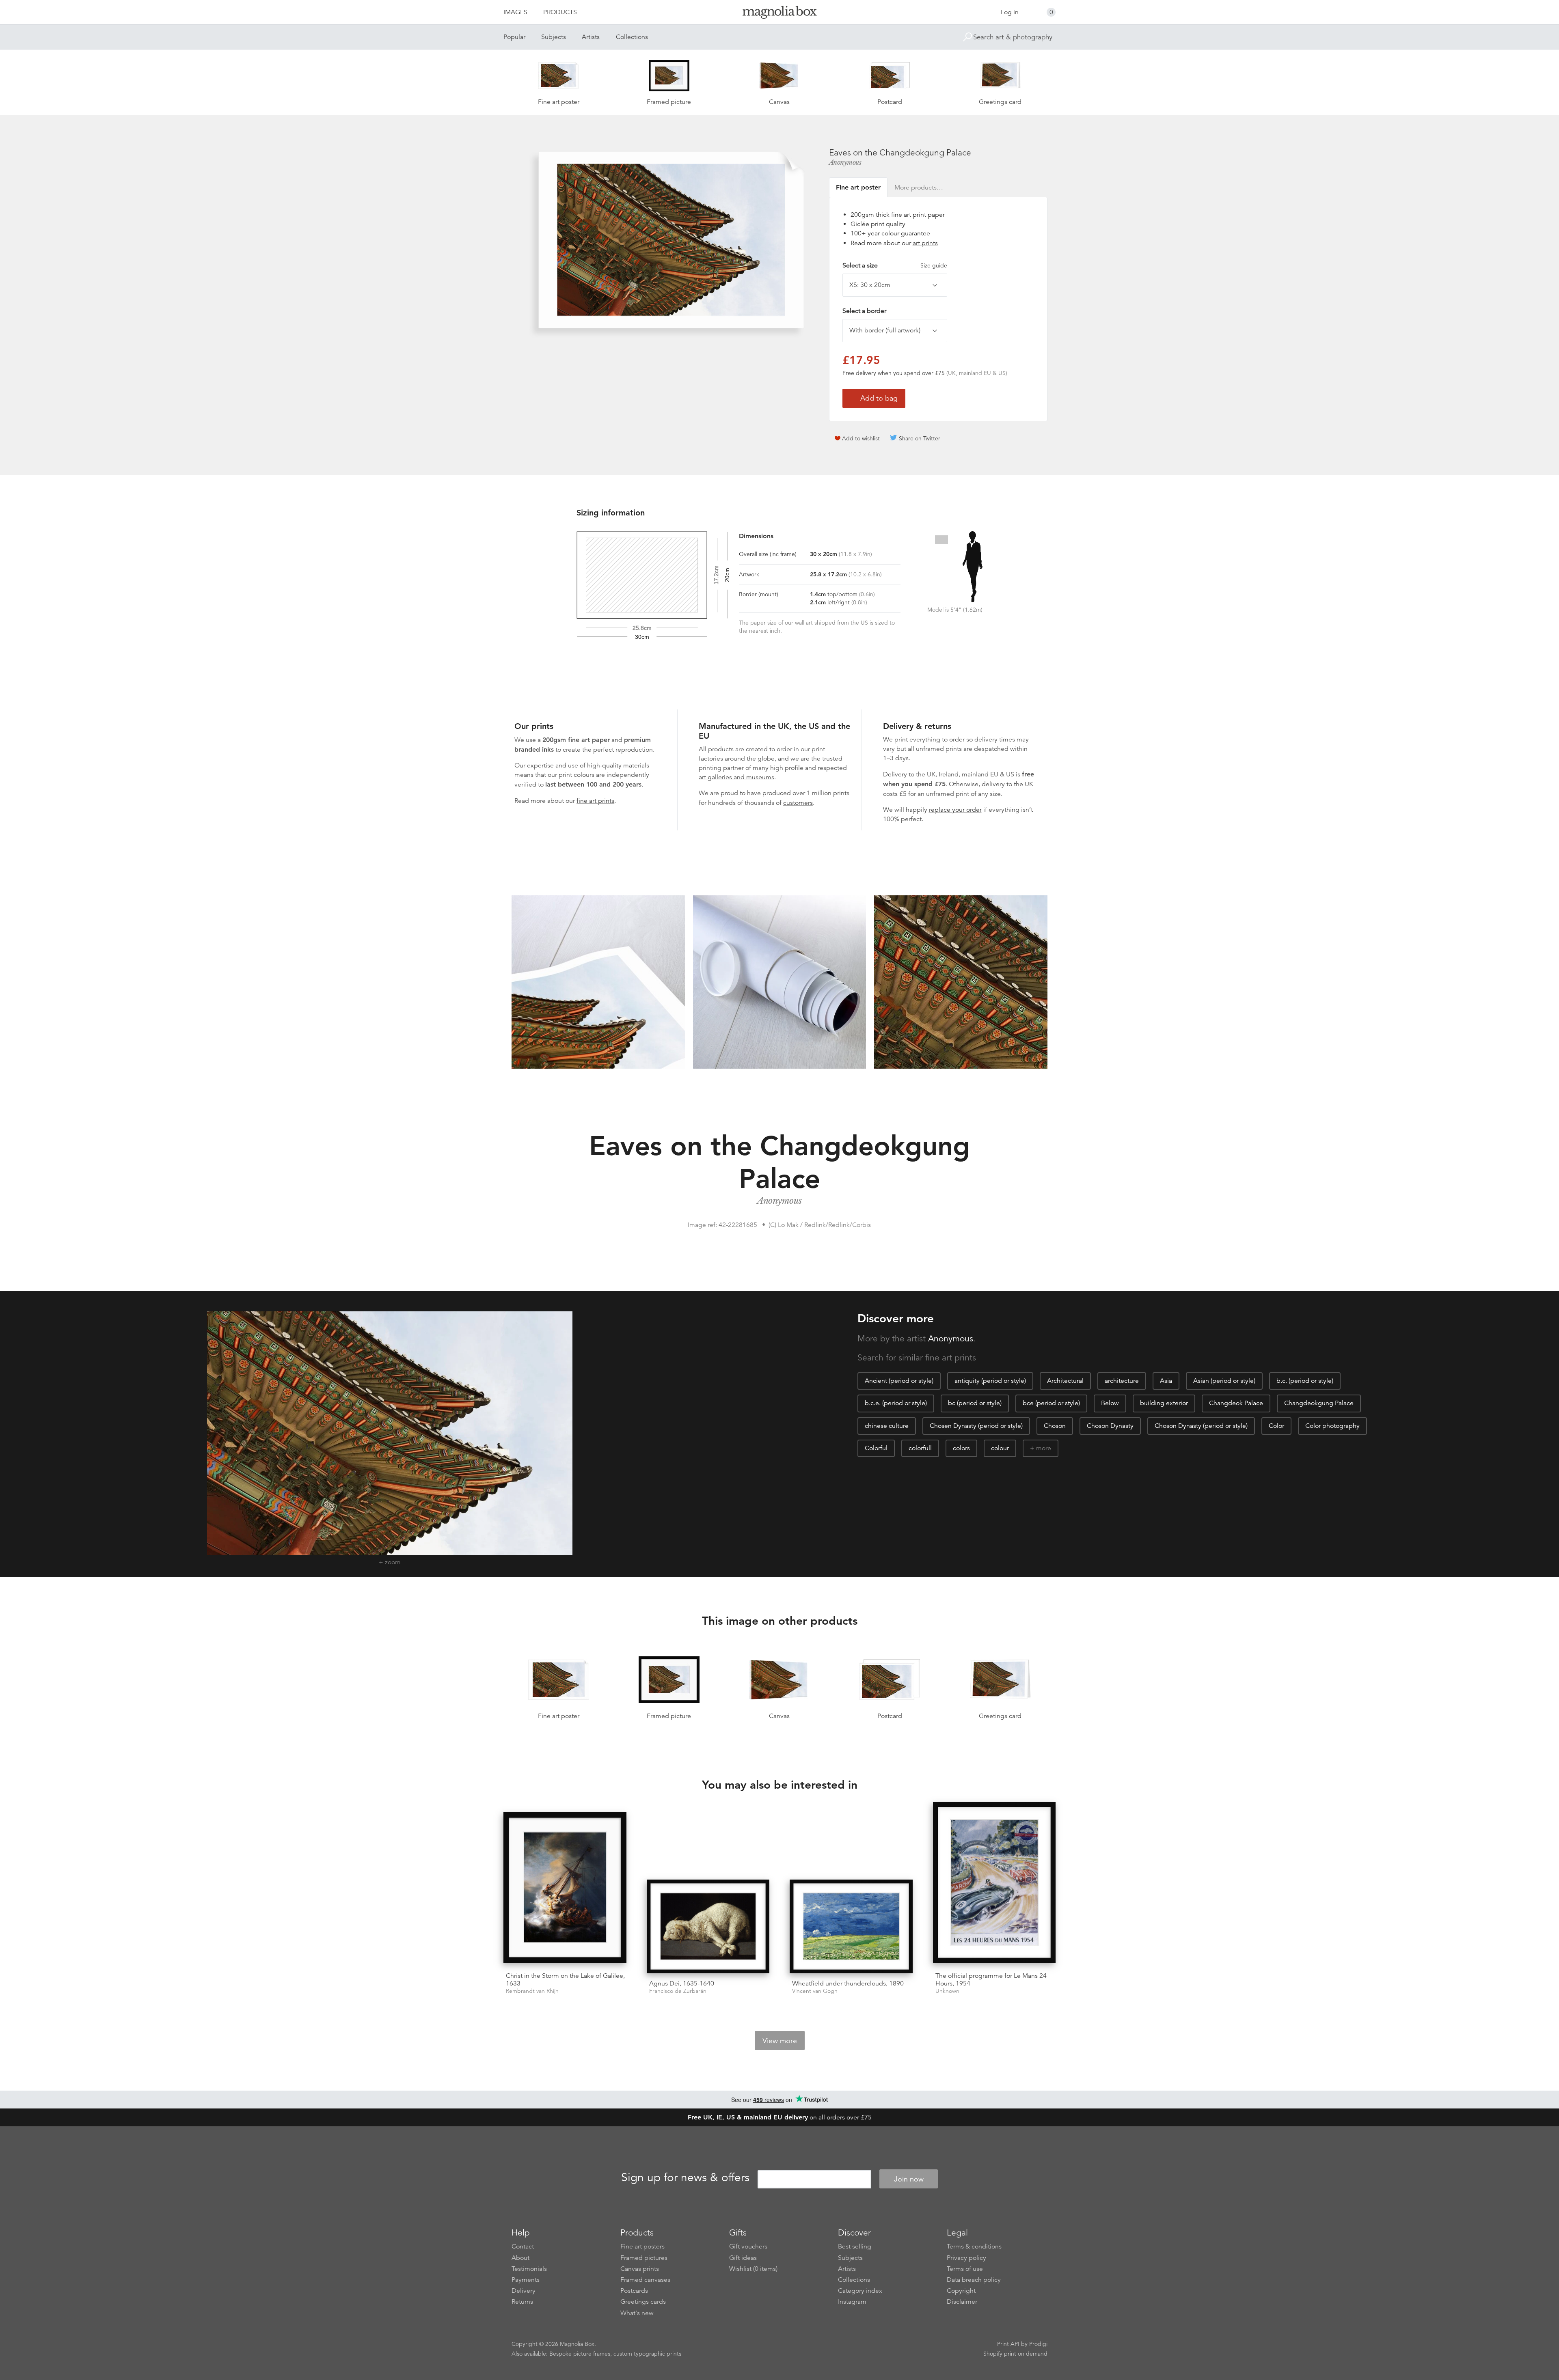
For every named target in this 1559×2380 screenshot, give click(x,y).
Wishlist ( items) (753, 2269)
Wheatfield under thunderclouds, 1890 (848, 1983)
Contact (523, 2246)
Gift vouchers (748, 2246)
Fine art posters (642, 2246)
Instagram (852, 2302)
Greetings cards (643, 2302)
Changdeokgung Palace (1319, 1403)
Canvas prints (640, 2269)
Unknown (947, 1991)
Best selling (855, 2246)
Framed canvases (645, 2280)
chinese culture (887, 1426)
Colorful (876, 1448)
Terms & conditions (974, 2246)
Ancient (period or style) (899, 1381)
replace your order (955, 810)
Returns (522, 2302)
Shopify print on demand (1015, 2354)
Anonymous (845, 162)
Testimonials (529, 2269)
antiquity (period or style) (990, 1381)
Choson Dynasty (1110, 1426)
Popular (514, 37)
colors (961, 1448)
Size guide (934, 265)
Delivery (895, 774)
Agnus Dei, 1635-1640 (682, 1983)
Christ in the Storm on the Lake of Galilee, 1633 (565, 1980)
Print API (1008, 2344)
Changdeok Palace (1236, 1403)
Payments (526, 2280)
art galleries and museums (736, 777)
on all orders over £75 (780, 2117)
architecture (1122, 1381)
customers (798, 803)
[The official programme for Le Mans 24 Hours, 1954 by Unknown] (994, 1884)
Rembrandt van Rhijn (532, 1991)
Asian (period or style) (1224, 1381)
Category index (860, 2291)
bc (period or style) (975, 1403)
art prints (925, 243)
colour (1000, 1448)
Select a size (895, 265)
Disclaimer (962, 2302)
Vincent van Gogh (815, 1991)
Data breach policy (974, 2280)
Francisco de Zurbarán (678, 1991)
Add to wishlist (861, 438)
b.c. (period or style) (1305, 1381)
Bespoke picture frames (580, 2354)
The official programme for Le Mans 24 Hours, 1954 (991, 1980)
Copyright (961, 2291)
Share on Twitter (920, 438)
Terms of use (965, 2269)
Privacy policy (966, 2258)
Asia (1166, 1381)
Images (515, 12)
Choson (1055, 1426)
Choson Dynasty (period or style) (1201, 1426)
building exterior (1164, 1403)
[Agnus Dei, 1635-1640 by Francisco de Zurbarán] (708, 1926)
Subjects (554, 37)
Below (1110, 1403)
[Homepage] (779, 14)
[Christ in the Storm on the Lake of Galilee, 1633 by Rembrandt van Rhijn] (565, 1889)
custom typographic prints (647, 2354)
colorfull (920, 1448)
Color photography (1332, 1426)
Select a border (864, 311)
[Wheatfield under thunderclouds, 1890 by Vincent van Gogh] (851, 1926)
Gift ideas (743, 2258)
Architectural (1065, 1381)
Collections (632, 37)
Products (560, 12)
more (1044, 1448)
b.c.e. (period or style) (896, 1403)
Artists (591, 37)
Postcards (634, 2291)
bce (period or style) (1051, 1403)
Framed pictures (644, 2258)
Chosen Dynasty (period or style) (976, 1426)
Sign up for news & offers (685, 2178)
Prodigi (1038, 2344)
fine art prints (595, 801)
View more (780, 2041)
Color (1276, 1426)
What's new (637, 2313)
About (520, 2258)
